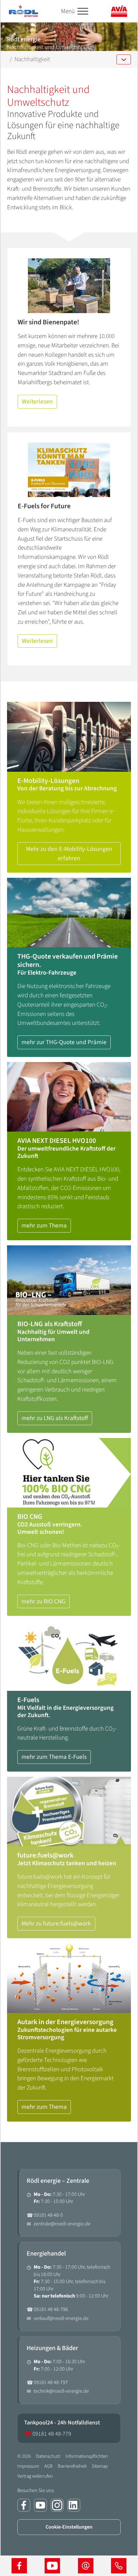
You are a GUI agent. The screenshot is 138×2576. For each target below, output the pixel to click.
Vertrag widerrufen (35, 2476)
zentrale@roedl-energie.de (62, 2224)
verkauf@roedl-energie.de (61, 2318)
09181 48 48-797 (51, 2382)
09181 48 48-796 (51, 2309)
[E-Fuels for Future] (69, 470)
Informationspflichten (87, 2456)
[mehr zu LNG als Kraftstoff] (69, 1280)
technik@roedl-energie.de (61, 2391)
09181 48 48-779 (48, 2434)
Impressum (28, 2466)
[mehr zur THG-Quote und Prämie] (69, 913)
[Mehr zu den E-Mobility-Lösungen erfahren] (69, 737)
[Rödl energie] (23, 11)
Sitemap (100, 2466)
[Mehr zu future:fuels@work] (69, 1812)
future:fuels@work (45, 1856)
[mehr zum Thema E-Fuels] (69, 1656)
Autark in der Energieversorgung (65, 2022)
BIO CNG (30, 1517)
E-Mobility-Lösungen (48, 781)
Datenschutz (48, 2456)
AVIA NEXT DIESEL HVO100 (57, 1141)
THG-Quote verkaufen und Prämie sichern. (68, 961)
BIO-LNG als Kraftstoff (50, 1324)
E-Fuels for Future (44, 506)
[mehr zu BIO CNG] (69, 1473)
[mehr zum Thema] (69, 1097)
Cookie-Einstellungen (69, 2527)
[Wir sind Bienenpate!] (69, 286)
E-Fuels (28, 1700)
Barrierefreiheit (72, 2466)
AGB (48, 2466)
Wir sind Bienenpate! (48, 322)
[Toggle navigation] (83, 11)
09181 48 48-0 (48, 2215)
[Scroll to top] (122, 2541)
